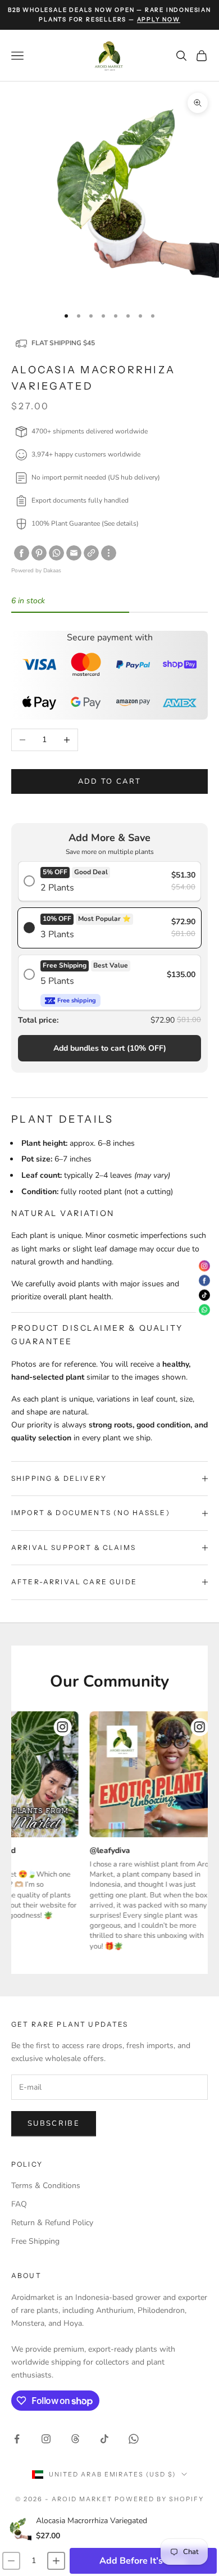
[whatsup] (56, 553)
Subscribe (54, 2123)
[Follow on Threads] (75, 2439)
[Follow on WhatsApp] (134, 2439)
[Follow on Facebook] (17, 2439)
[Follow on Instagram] (46, 2439)
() (110, 1048)
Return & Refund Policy (52, 2223)
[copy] (91, 553)
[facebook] (22, 553)
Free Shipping (35, 2241)
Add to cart (110, 781)
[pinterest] (39, 553)
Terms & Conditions (46, 2186)
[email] (74, 553)
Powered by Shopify (159, 2499)
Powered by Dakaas (36, 571)
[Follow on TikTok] (104, 2439)
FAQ (19, 2204)
